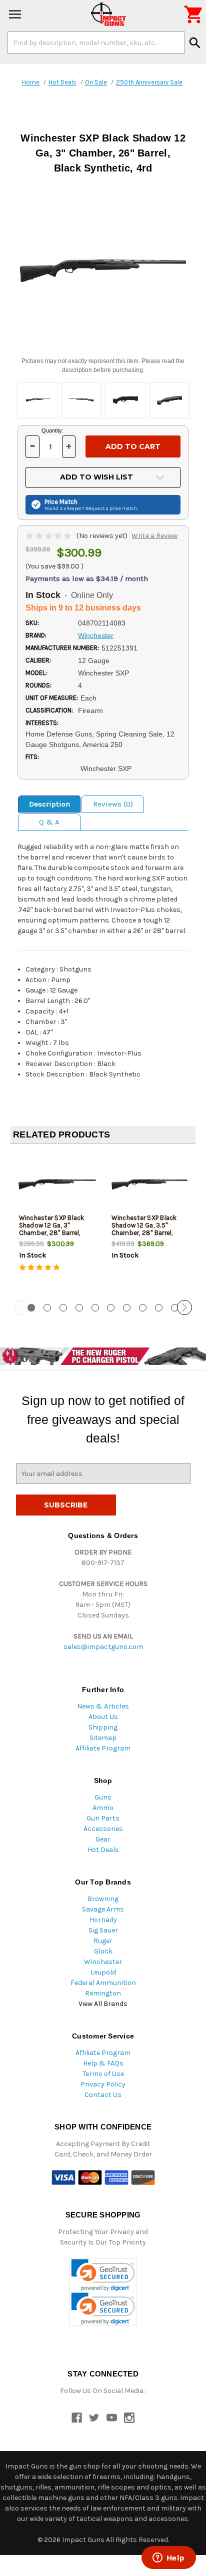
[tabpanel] (57, 1222)
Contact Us (103, 2095)
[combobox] (96, 42)
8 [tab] (143, 1308)
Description (49, 804)
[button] (103, 2275)
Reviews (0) (113, 804)
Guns (103, 1797)
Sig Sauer (103, 1930)
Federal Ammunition (103, 1983)
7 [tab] (127, 1308)
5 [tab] (95, 1308)
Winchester (103, 1962)
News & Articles (103, 1706)
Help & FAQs (103, 2063)
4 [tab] (79, 1308)
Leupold (103, 1972)
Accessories (103, 1829)
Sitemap (103, 1738)
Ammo (103, 1808)
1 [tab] (31, 1308)
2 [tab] (47, 1308)
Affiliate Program (103, 1748)
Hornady (103, 1920)
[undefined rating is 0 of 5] (49, 536)
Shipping (103, 1727)
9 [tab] (159, 1308)
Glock (103, 1951)
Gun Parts (103, 1818)
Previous (21, 1307)
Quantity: (52, 430)
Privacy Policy (103, 2084)
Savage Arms (103, 1909)
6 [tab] (111, 1308)
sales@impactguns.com (103, 1647)
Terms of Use (103, 2074)
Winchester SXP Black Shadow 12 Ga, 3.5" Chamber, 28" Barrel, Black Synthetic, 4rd (144, 1229)
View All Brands (103, 2004)
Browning (103, 1899)
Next (184, 1307)
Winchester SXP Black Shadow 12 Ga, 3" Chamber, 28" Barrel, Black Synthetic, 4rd (52, 1229)
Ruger (103, 1941)
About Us (103, 1717)
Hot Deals (103, 1850)
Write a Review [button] (154, 536)
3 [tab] (63, 1308)
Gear (103, 1839)
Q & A (49, 822)
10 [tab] (175, 1308)
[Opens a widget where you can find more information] (168, 2558)
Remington (103, 1993)
